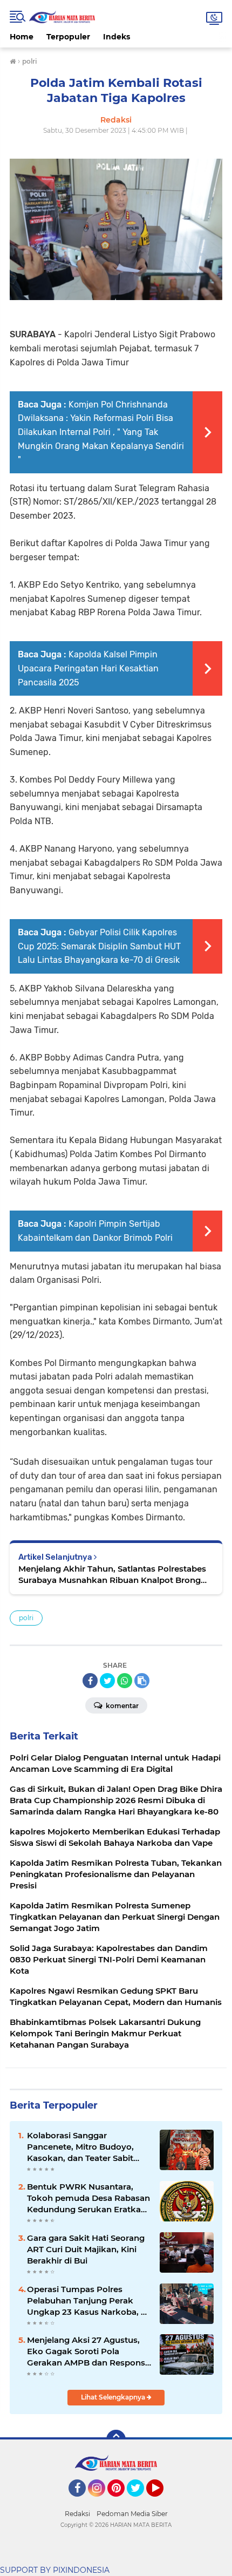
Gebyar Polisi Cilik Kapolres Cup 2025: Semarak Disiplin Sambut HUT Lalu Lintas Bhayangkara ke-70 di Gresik (99, 946)
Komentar (121, 1706)
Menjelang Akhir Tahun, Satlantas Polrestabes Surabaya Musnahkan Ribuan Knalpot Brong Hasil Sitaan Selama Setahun (112, 1575)
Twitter (140, 2502)
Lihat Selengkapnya (114, 2397)
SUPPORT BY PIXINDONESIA (55, 2570)
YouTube (162, 2502)
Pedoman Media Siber (132, 2514)
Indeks (117, 37)
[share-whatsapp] (125, 1681)
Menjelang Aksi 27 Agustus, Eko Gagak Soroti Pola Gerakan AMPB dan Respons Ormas (86, 2351)
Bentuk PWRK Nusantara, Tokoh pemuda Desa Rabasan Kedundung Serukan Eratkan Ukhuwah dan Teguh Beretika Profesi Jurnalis (88, 2198)
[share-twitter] (107, 1681)
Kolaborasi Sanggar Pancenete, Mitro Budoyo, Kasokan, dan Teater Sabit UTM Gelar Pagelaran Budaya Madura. (87, 2147)
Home (22, 37)
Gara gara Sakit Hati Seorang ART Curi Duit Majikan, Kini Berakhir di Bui (86, 2249)
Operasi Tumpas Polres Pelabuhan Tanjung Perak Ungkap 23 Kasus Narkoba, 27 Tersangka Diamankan (89, 2301)
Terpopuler (68, 37)
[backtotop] (116, 2439)
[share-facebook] (90, 1681)
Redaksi (77, 2514)
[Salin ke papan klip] (142, 1681)
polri (26, 1618)
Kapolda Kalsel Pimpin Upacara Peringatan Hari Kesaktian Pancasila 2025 (88, 668)
